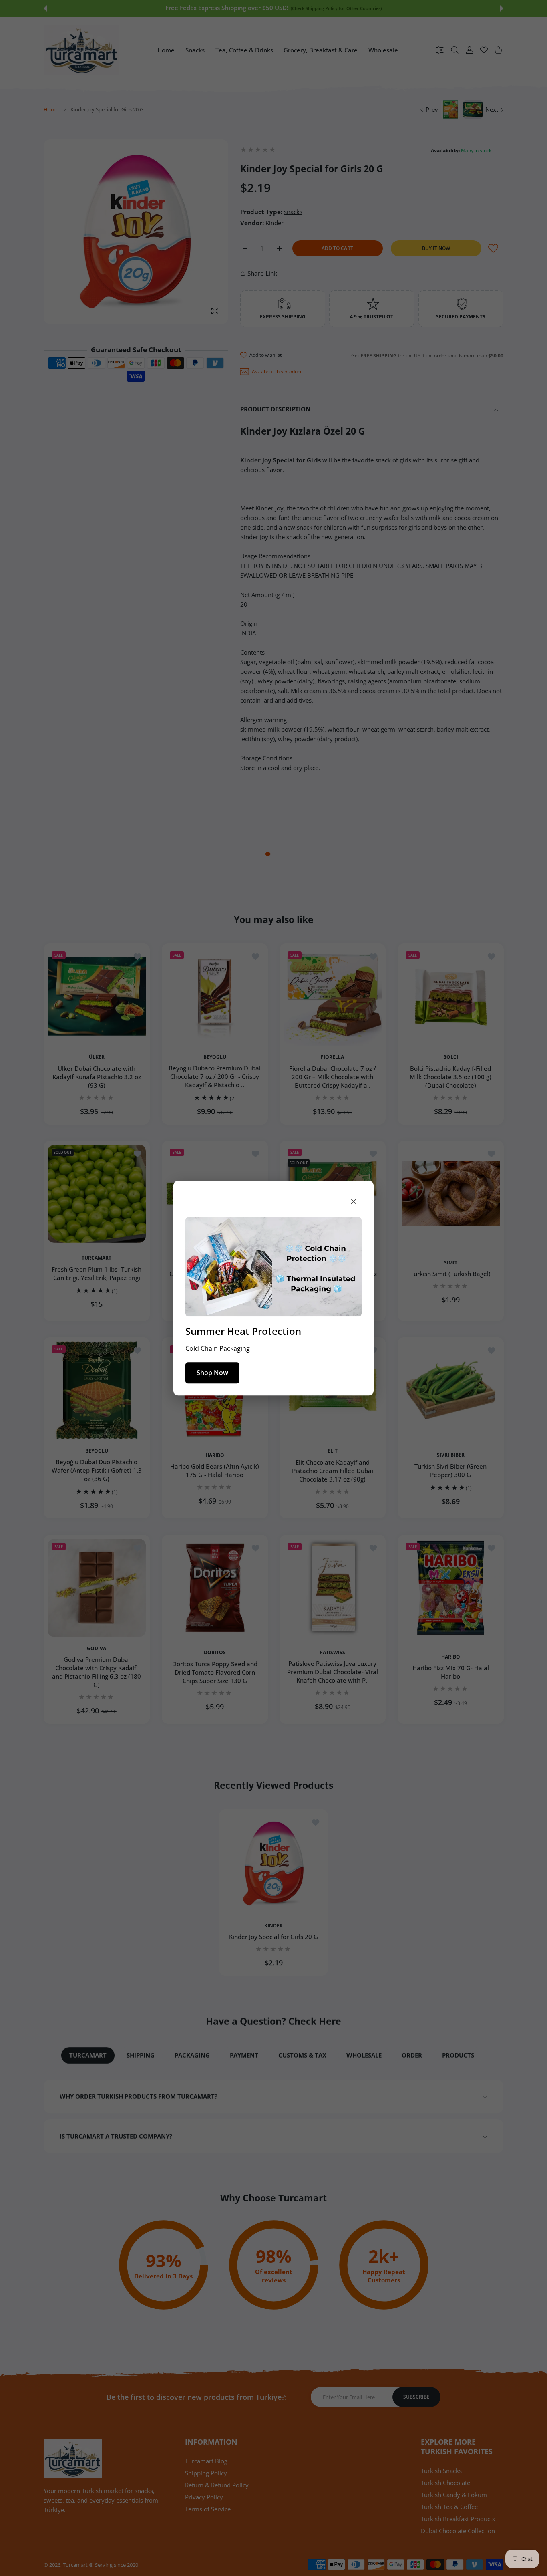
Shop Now (212, 1373)
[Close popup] (354, 1201)
